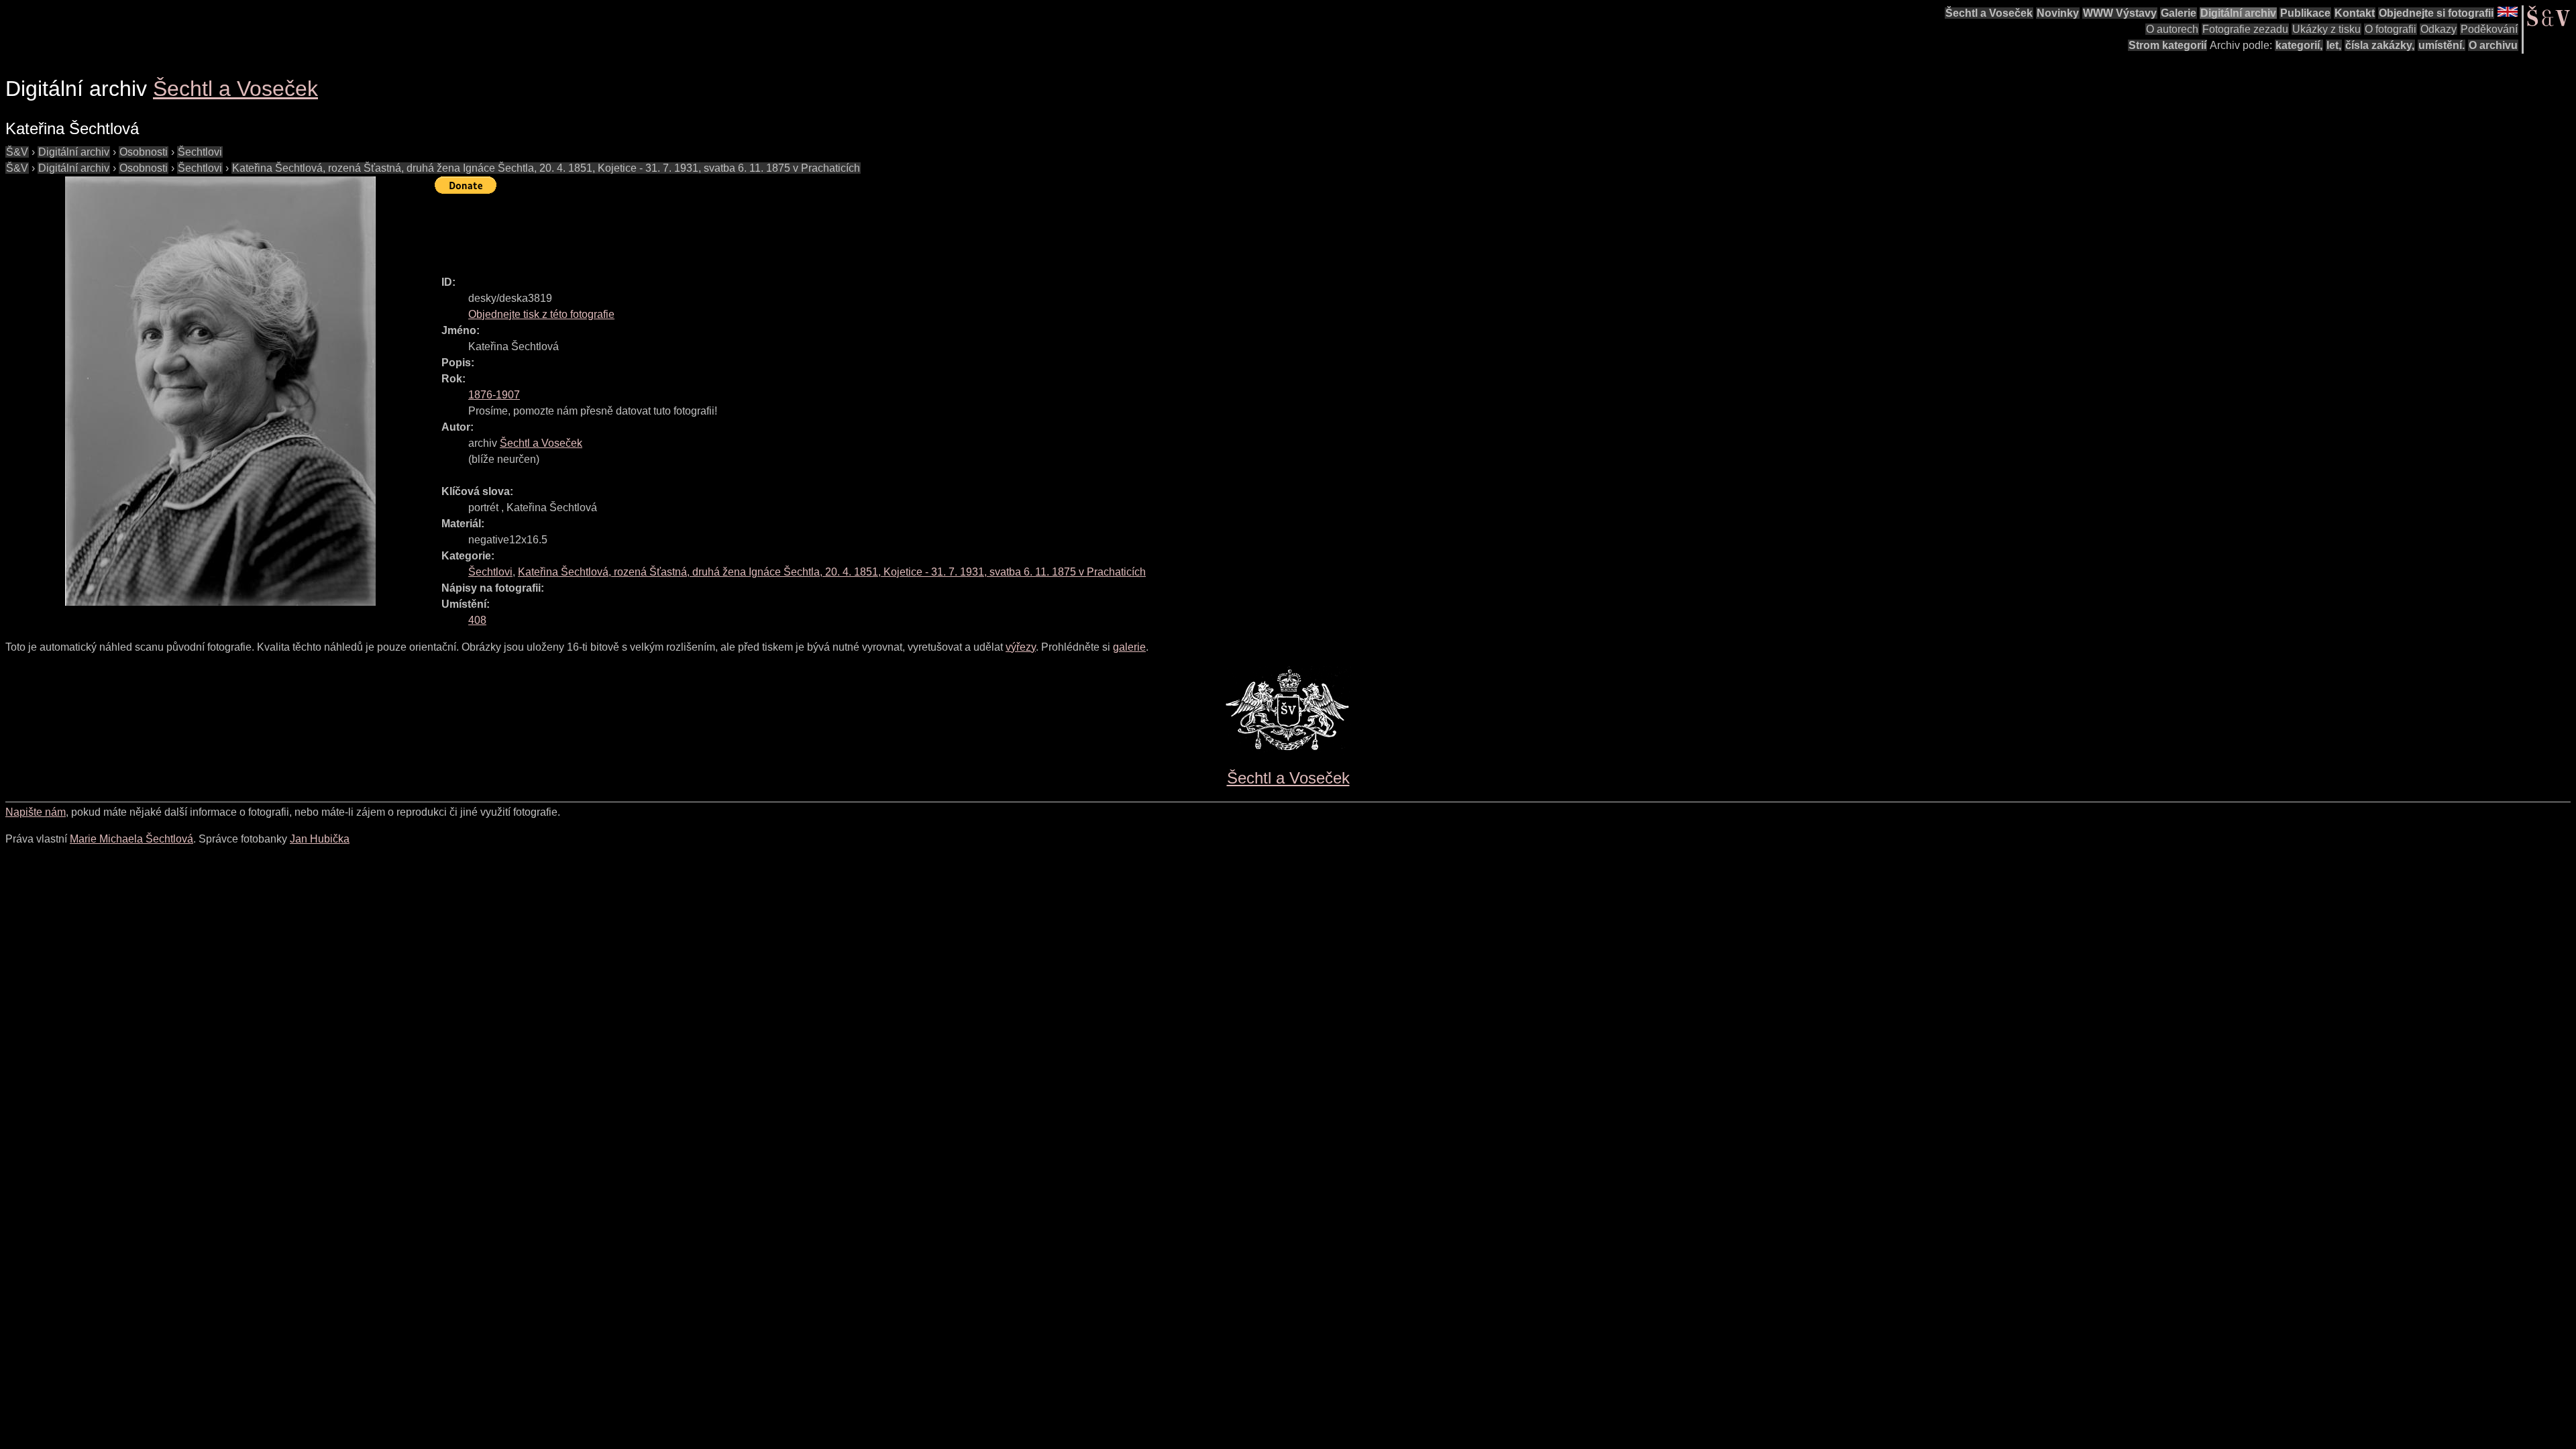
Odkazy (2438, 29)
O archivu (2493, 45)
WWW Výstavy (2120, 13)
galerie (1129, 647)
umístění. (2441, 45)
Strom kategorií (2167, 45)
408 (477, 620)
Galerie (2179, 13)
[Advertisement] (679, 229)
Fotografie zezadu (2245, 29)
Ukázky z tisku (2326, 29)
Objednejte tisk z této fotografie (541, 314)
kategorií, (2299, 45)
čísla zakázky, (2380, 45)
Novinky (2058, 13)
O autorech (2172, 29)
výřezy (1021, 647)
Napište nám (36, 812)
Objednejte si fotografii (2436, 13)
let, (2334, 45)
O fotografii (2391, 29)
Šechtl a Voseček (1989, 13)
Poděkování (2489, 29)
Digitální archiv (2238, 13)
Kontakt (2355, 13)
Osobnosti (144, 152)
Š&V (17, 152)
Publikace (2305, 13)
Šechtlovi (200, 152)
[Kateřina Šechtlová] (220, 391)
